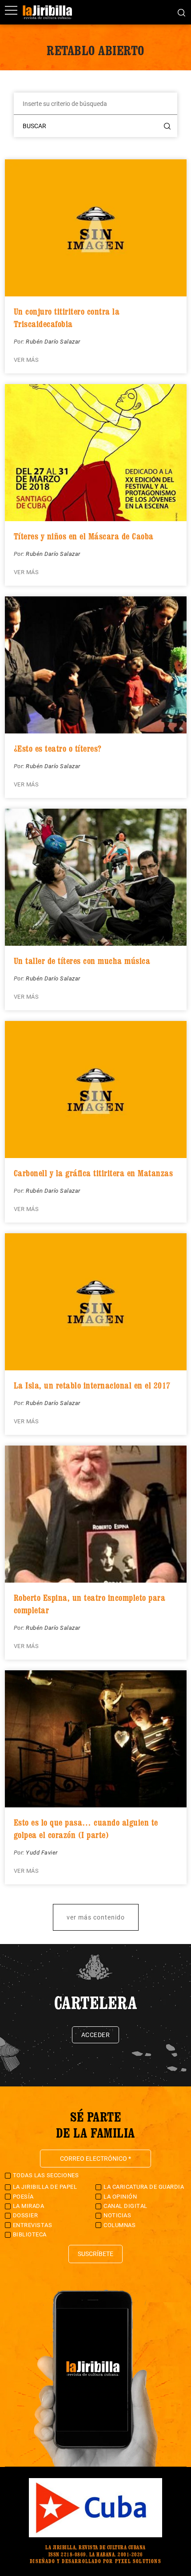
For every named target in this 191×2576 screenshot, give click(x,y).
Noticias (117, 2215)
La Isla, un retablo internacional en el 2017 (92, 1385)
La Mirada (29, 2206)
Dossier (26, 2215)
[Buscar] (181, 12)
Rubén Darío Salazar (53, 342)
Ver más (26, 360)
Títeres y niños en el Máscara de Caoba (84, 536)
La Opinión (120, 2197)
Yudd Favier (42, 1853)
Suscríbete (95, 2254)
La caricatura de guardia (144, 2187)
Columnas (119, 2225)
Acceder (96, 2035)
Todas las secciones (46, 2175)
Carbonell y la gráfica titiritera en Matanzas (94, 1173)
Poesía (23, 2197)
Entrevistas (33, 2225)
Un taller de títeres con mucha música (82, 961)
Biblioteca (30, 2234)
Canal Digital (125, 2206)
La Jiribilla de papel (45, 2187)
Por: (20, 342)
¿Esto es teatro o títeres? (58, 749)
